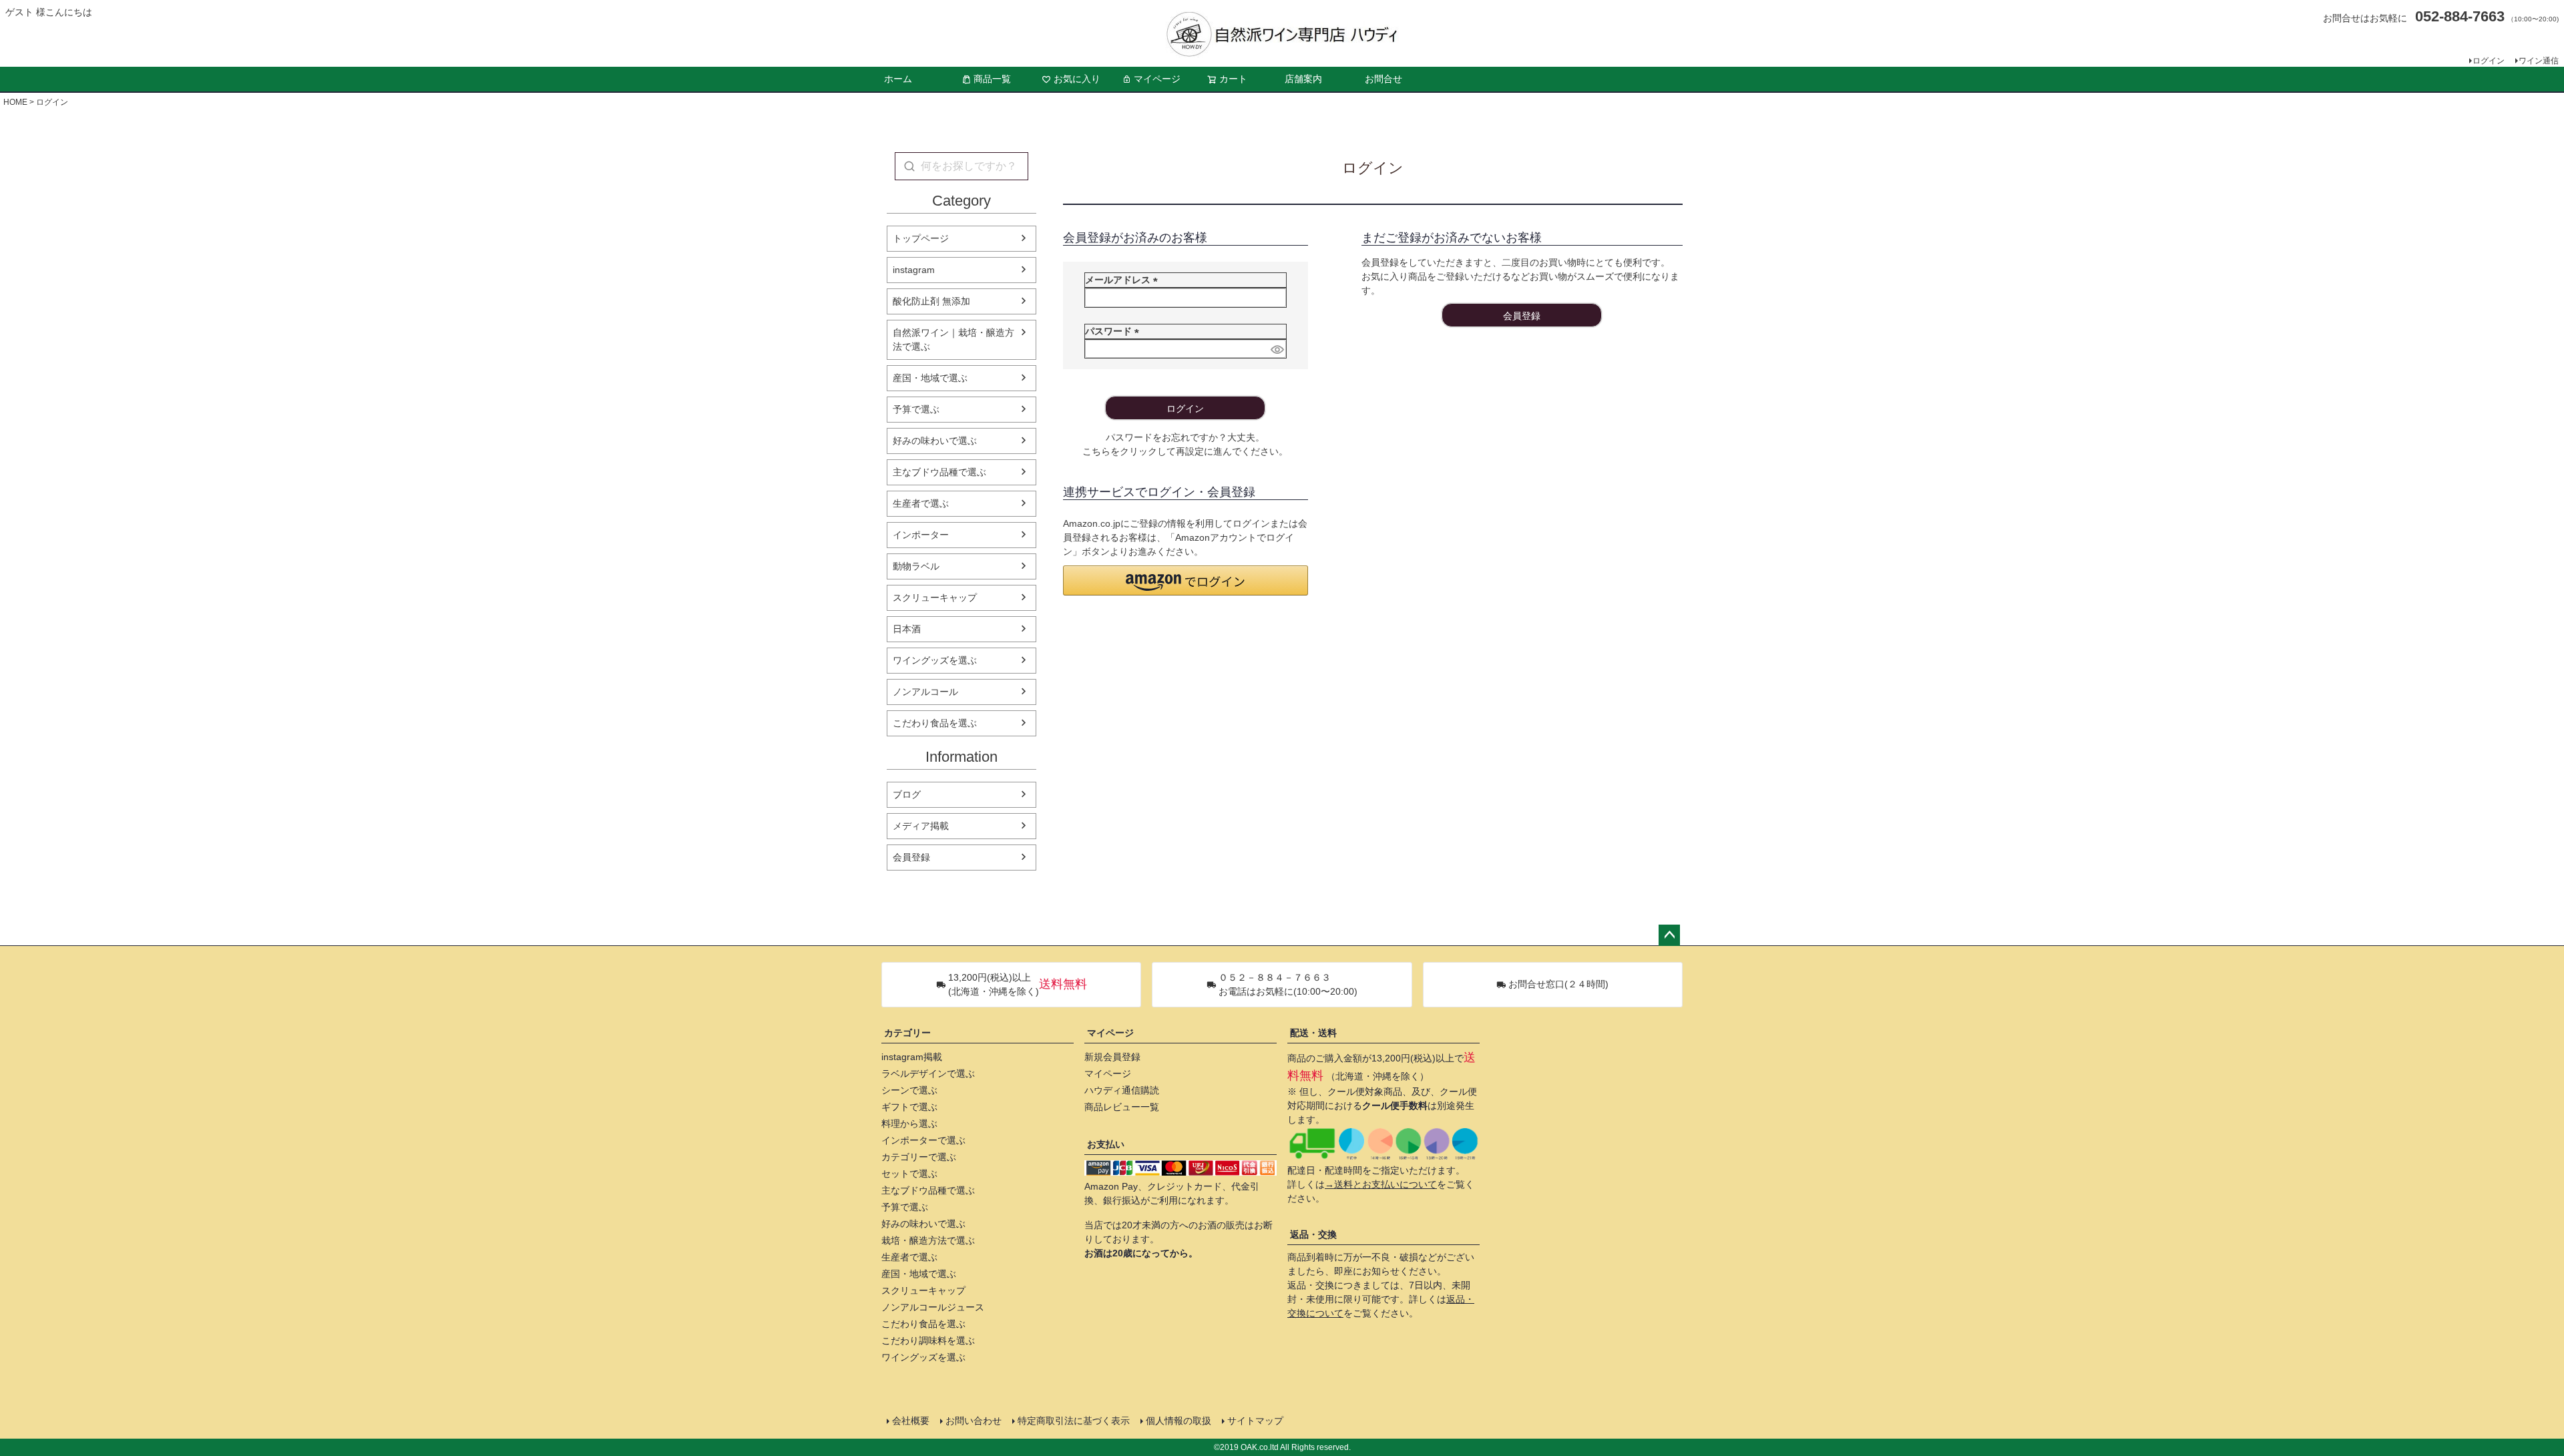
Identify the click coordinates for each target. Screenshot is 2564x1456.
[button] (1186, 580)
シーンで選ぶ (909, 1090)
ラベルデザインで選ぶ (928, 1073)
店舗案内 (1303, 79)
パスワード (1114, 331)
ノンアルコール (925, 692)
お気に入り (1077, 79)
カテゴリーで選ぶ (919, 1157)
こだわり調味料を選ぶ (928, 1341)
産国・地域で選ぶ (930, 378)
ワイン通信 (2539, 61)
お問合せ (1383, 79)
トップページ (921, 238)
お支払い (1106, 1144)
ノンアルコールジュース (933, 1307)
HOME (15, 102)
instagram (914, 270)
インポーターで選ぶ (923, 1140)
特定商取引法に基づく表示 (1074, 1421)
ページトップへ (1669, 935)
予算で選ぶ (916, 409)
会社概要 (911, 1421)
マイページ (1157, 79)
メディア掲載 (921, 826)
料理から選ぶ (909, 1124)
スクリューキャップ (935, 597)
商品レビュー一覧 (1122, 1107)
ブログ (907, 794)
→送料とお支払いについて (1381, 1184)
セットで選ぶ (909, 1174)
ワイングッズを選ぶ (935, 660)
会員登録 (911, 857)
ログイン (2489, 61)
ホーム (898, 79)
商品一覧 (992, 79)
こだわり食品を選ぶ (935, 723)
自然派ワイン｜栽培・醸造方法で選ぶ (953, 339)
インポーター (921, 535)
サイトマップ (1255, 1421)
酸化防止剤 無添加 (931, 301)
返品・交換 (1313, 1234)
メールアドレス (1124, 280)
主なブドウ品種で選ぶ (939, 472)
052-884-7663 (2460, 16)
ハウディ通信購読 (1122, 1090)
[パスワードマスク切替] (1276, 349)
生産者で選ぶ (921, 503)
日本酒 (907, 629)
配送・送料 (1313, 1033)
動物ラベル (916, 566)
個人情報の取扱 (1179, 1421)
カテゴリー (907, 1033)
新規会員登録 (1112, 1057)
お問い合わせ (974, 1421)
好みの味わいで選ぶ (935, 441)
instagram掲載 (912, 1057)
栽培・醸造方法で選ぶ (928, 1240)
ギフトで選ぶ (909, 1107)
